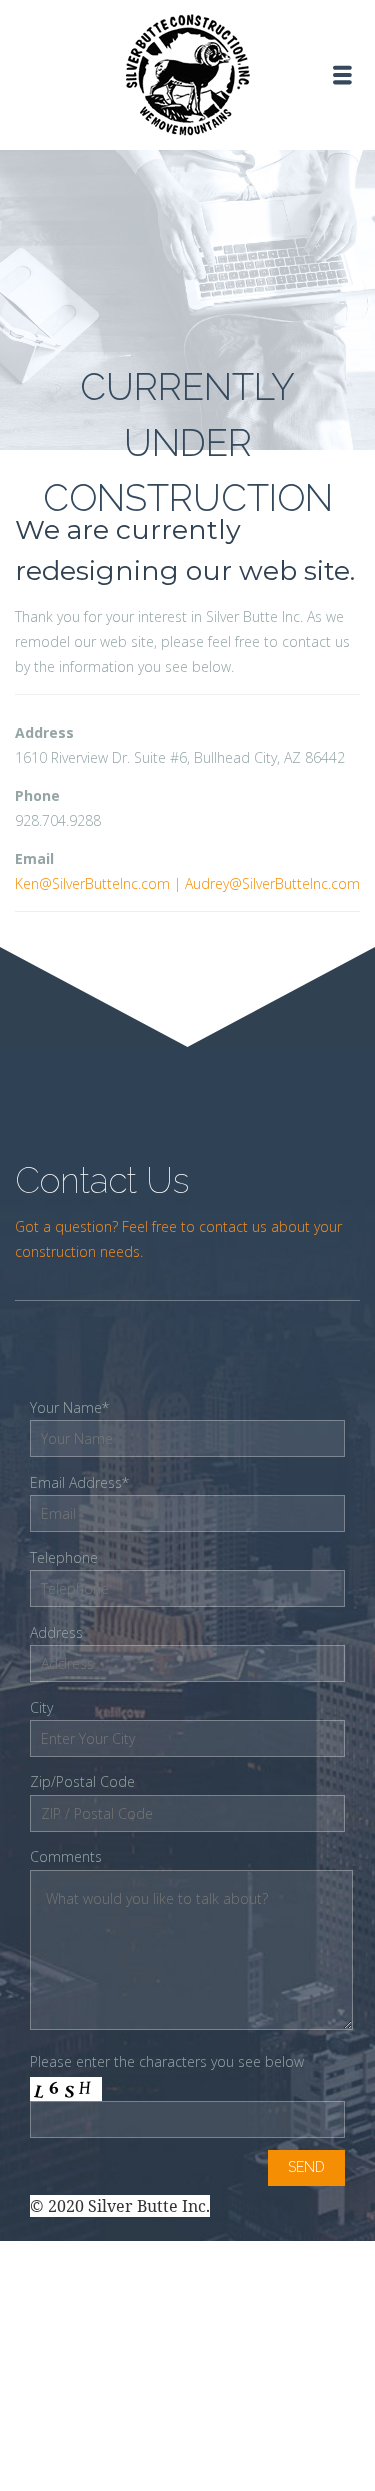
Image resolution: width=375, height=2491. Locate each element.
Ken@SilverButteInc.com (92, 883)
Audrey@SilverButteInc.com (272, 883)
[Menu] (342, 75)
